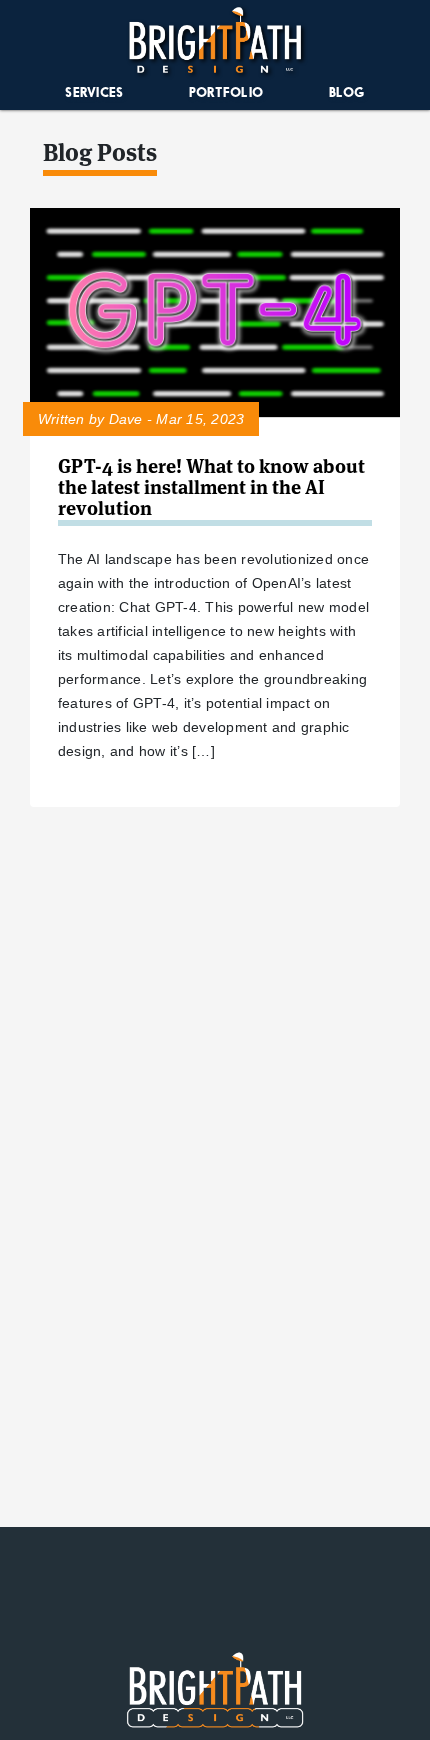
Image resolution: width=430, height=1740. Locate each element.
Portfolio (226, 92)
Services (94, 92)
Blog (347, 92)
